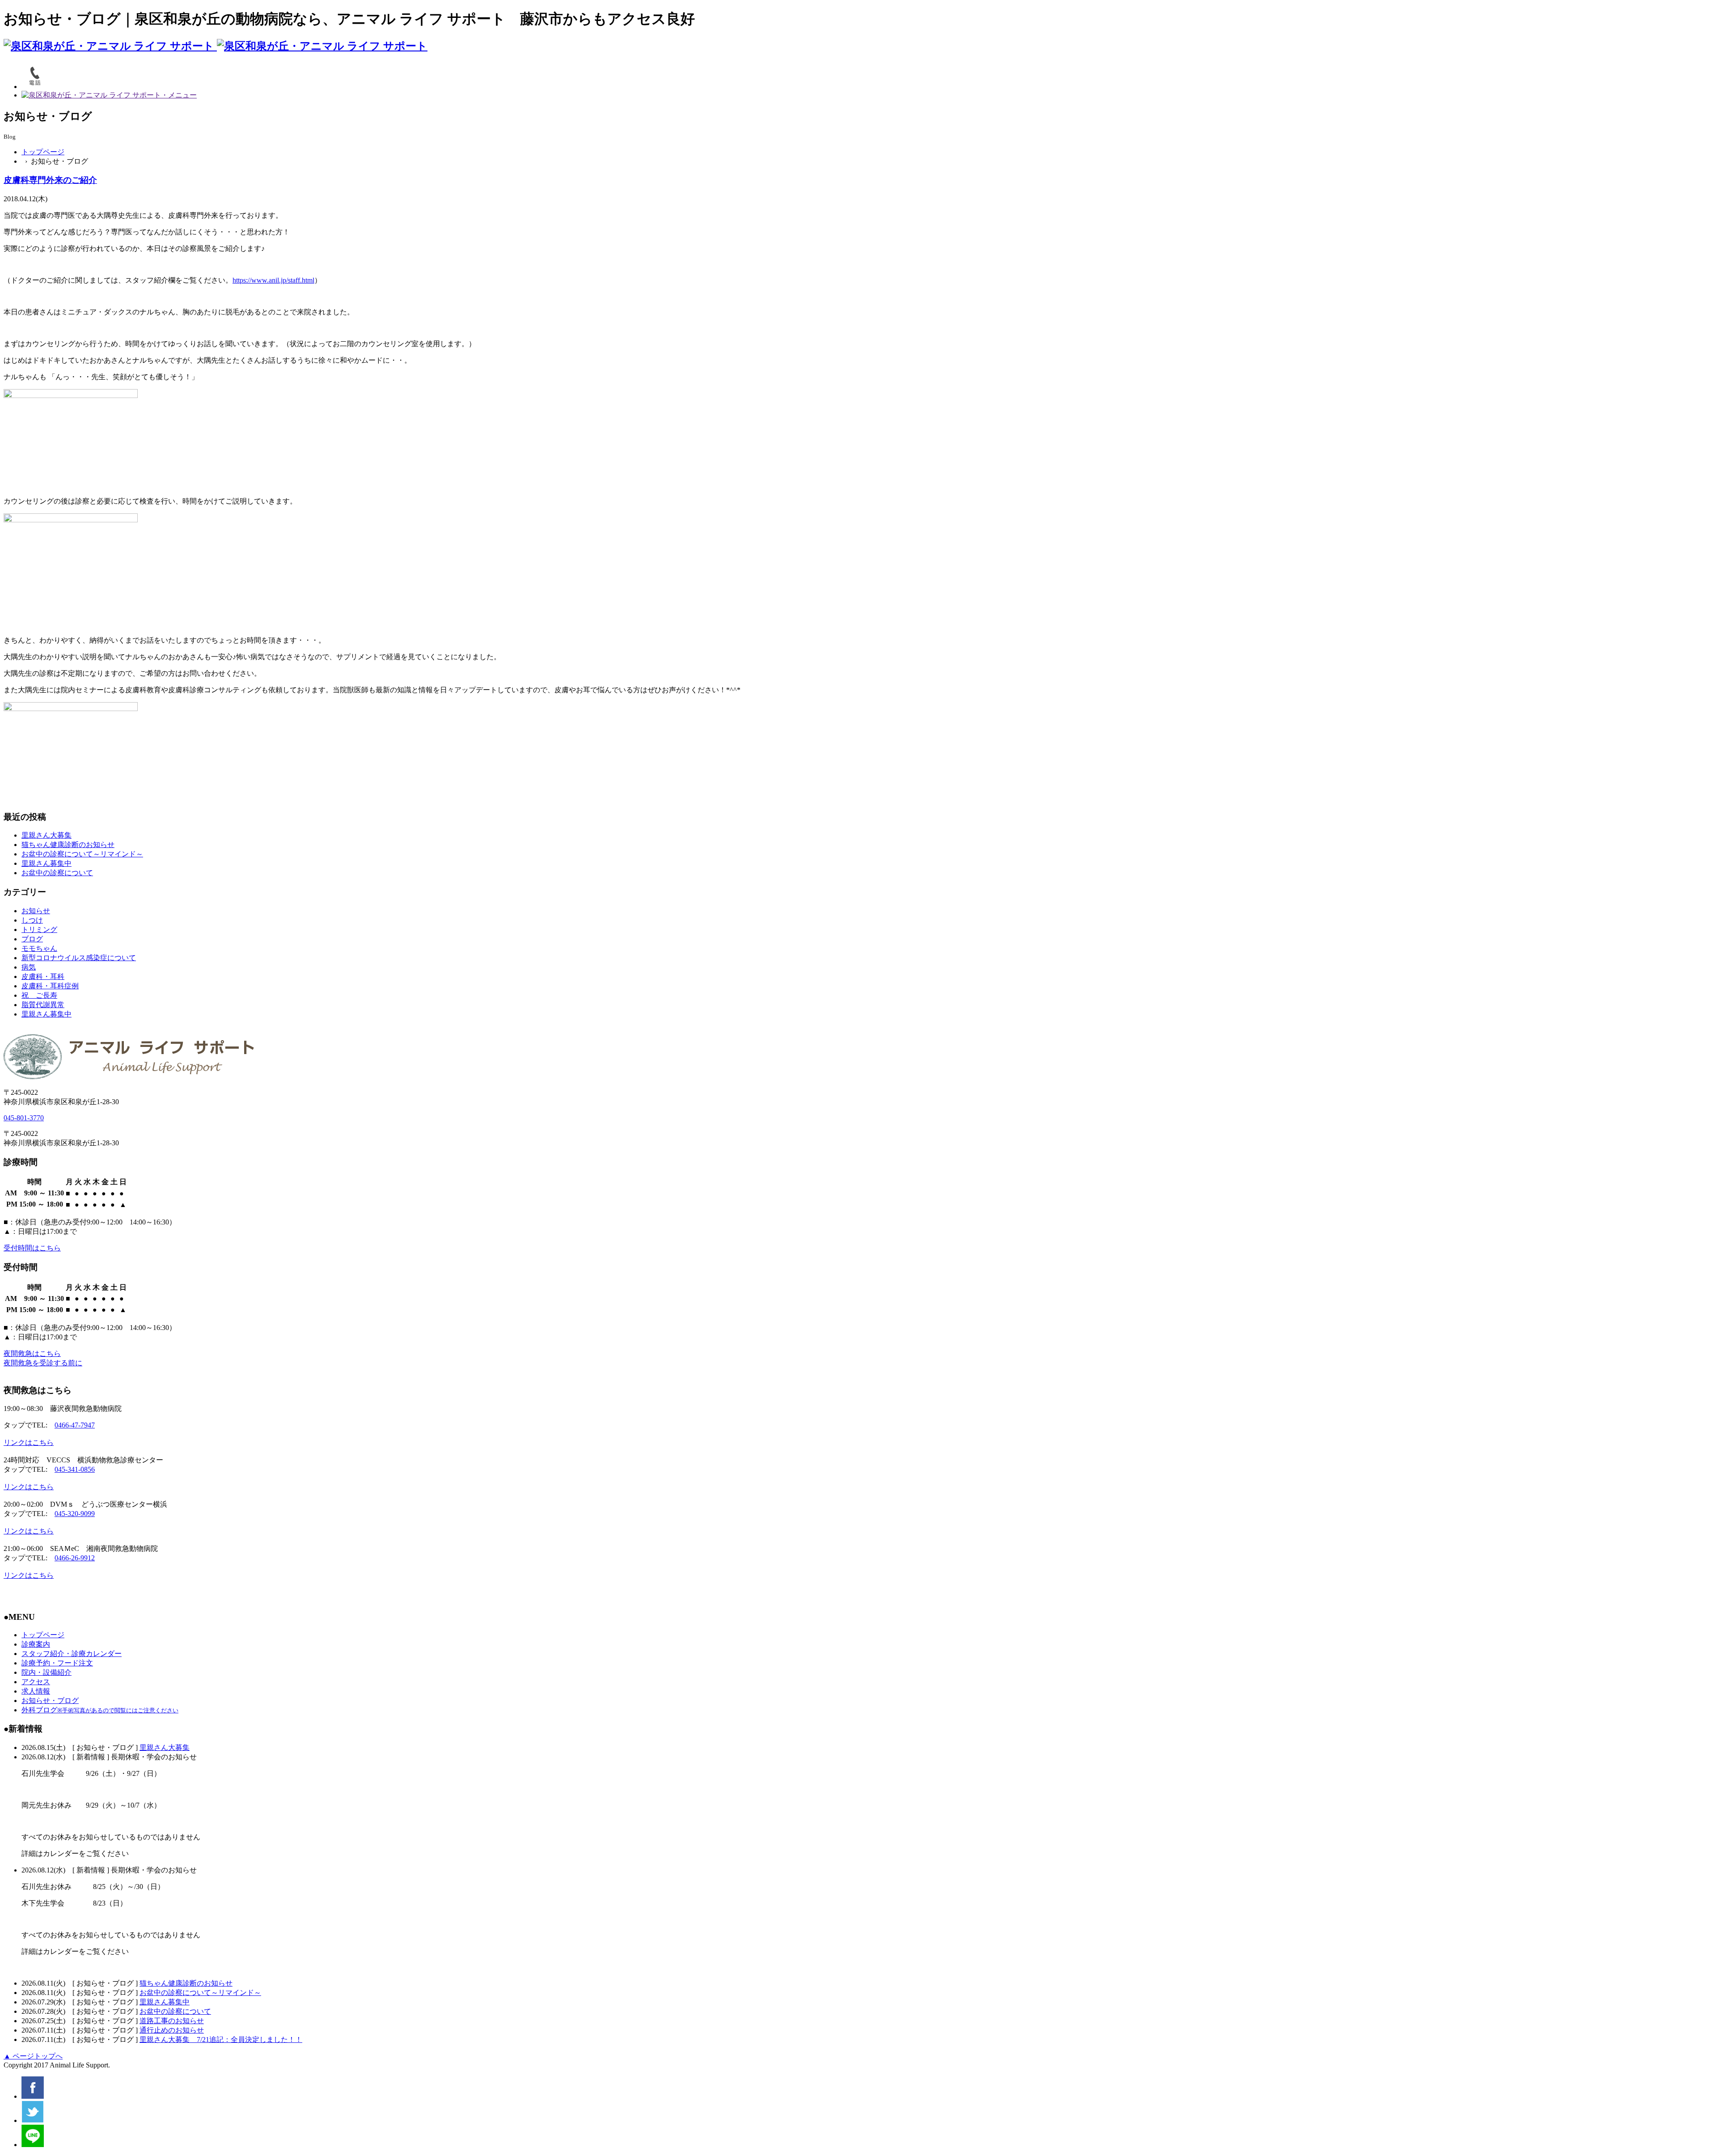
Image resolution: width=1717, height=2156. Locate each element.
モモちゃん (39, 948)
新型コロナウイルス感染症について (79, 958)
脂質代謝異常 (43, 1005)
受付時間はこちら (32, 1248)
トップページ (43, 152)
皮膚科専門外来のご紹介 (50, 180)
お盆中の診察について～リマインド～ (82, 854)
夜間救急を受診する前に (43, 1363)
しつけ (32, 920)
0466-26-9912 (75, 1558)
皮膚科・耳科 (43, 976)
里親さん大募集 (47, 835)
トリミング (39, 930)
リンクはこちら (29, 1442)
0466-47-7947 (75, 1425)
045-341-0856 (75, 1469)
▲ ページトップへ (33, 2056)
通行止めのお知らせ (172, 2030)
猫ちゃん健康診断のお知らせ (68, 845)
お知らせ (36, 911)
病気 (29, 967)
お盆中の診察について (57, 873)
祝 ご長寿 (39, 995)
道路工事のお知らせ (172, 2021)
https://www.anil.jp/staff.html (273, 280)
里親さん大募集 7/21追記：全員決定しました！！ (221, 2040)
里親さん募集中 (47, 863)
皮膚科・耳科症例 (50, 986)
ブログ (32, 939)
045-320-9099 (75, 1514)
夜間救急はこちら (32, 1353)
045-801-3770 (24, 1118)
